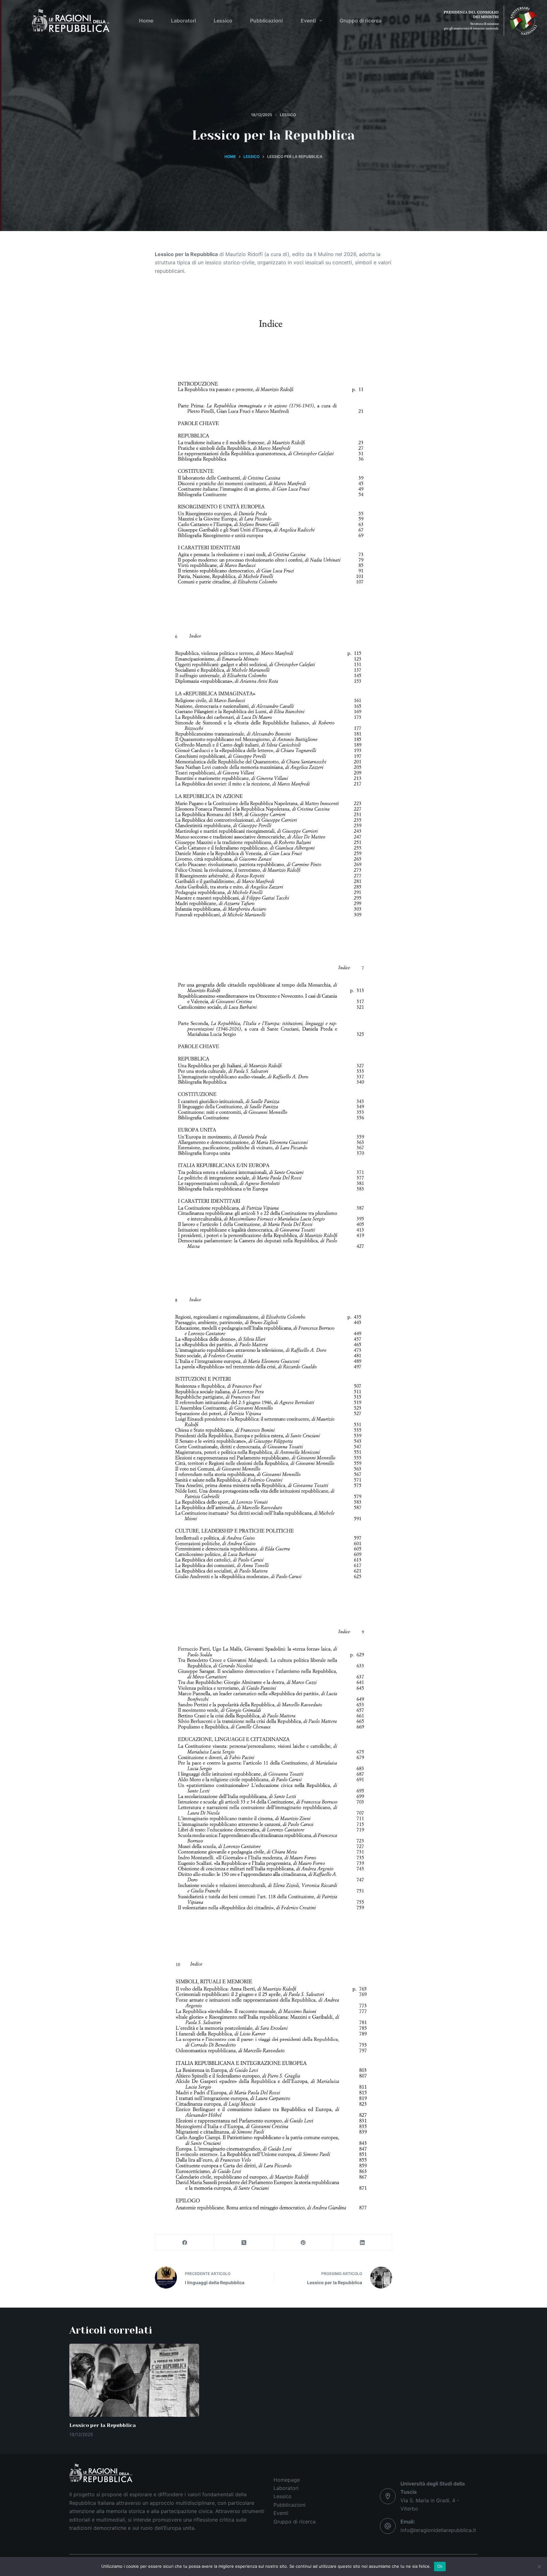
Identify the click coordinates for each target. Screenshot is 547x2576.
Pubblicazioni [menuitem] (266, 21)
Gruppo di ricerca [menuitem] (361, 21)
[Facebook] (185, 2243)
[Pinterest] (303, 2243)
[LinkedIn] (363, 2243)
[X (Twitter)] (244, 2243)
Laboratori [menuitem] (183, 21)
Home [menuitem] (146, 21)
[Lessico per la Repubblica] (134, 2380)
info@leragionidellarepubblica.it (438, 2530)
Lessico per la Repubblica (103, 2425)
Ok (440, 2566)
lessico (288, 115)
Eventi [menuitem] (308, 21)
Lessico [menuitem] (223, 21)
